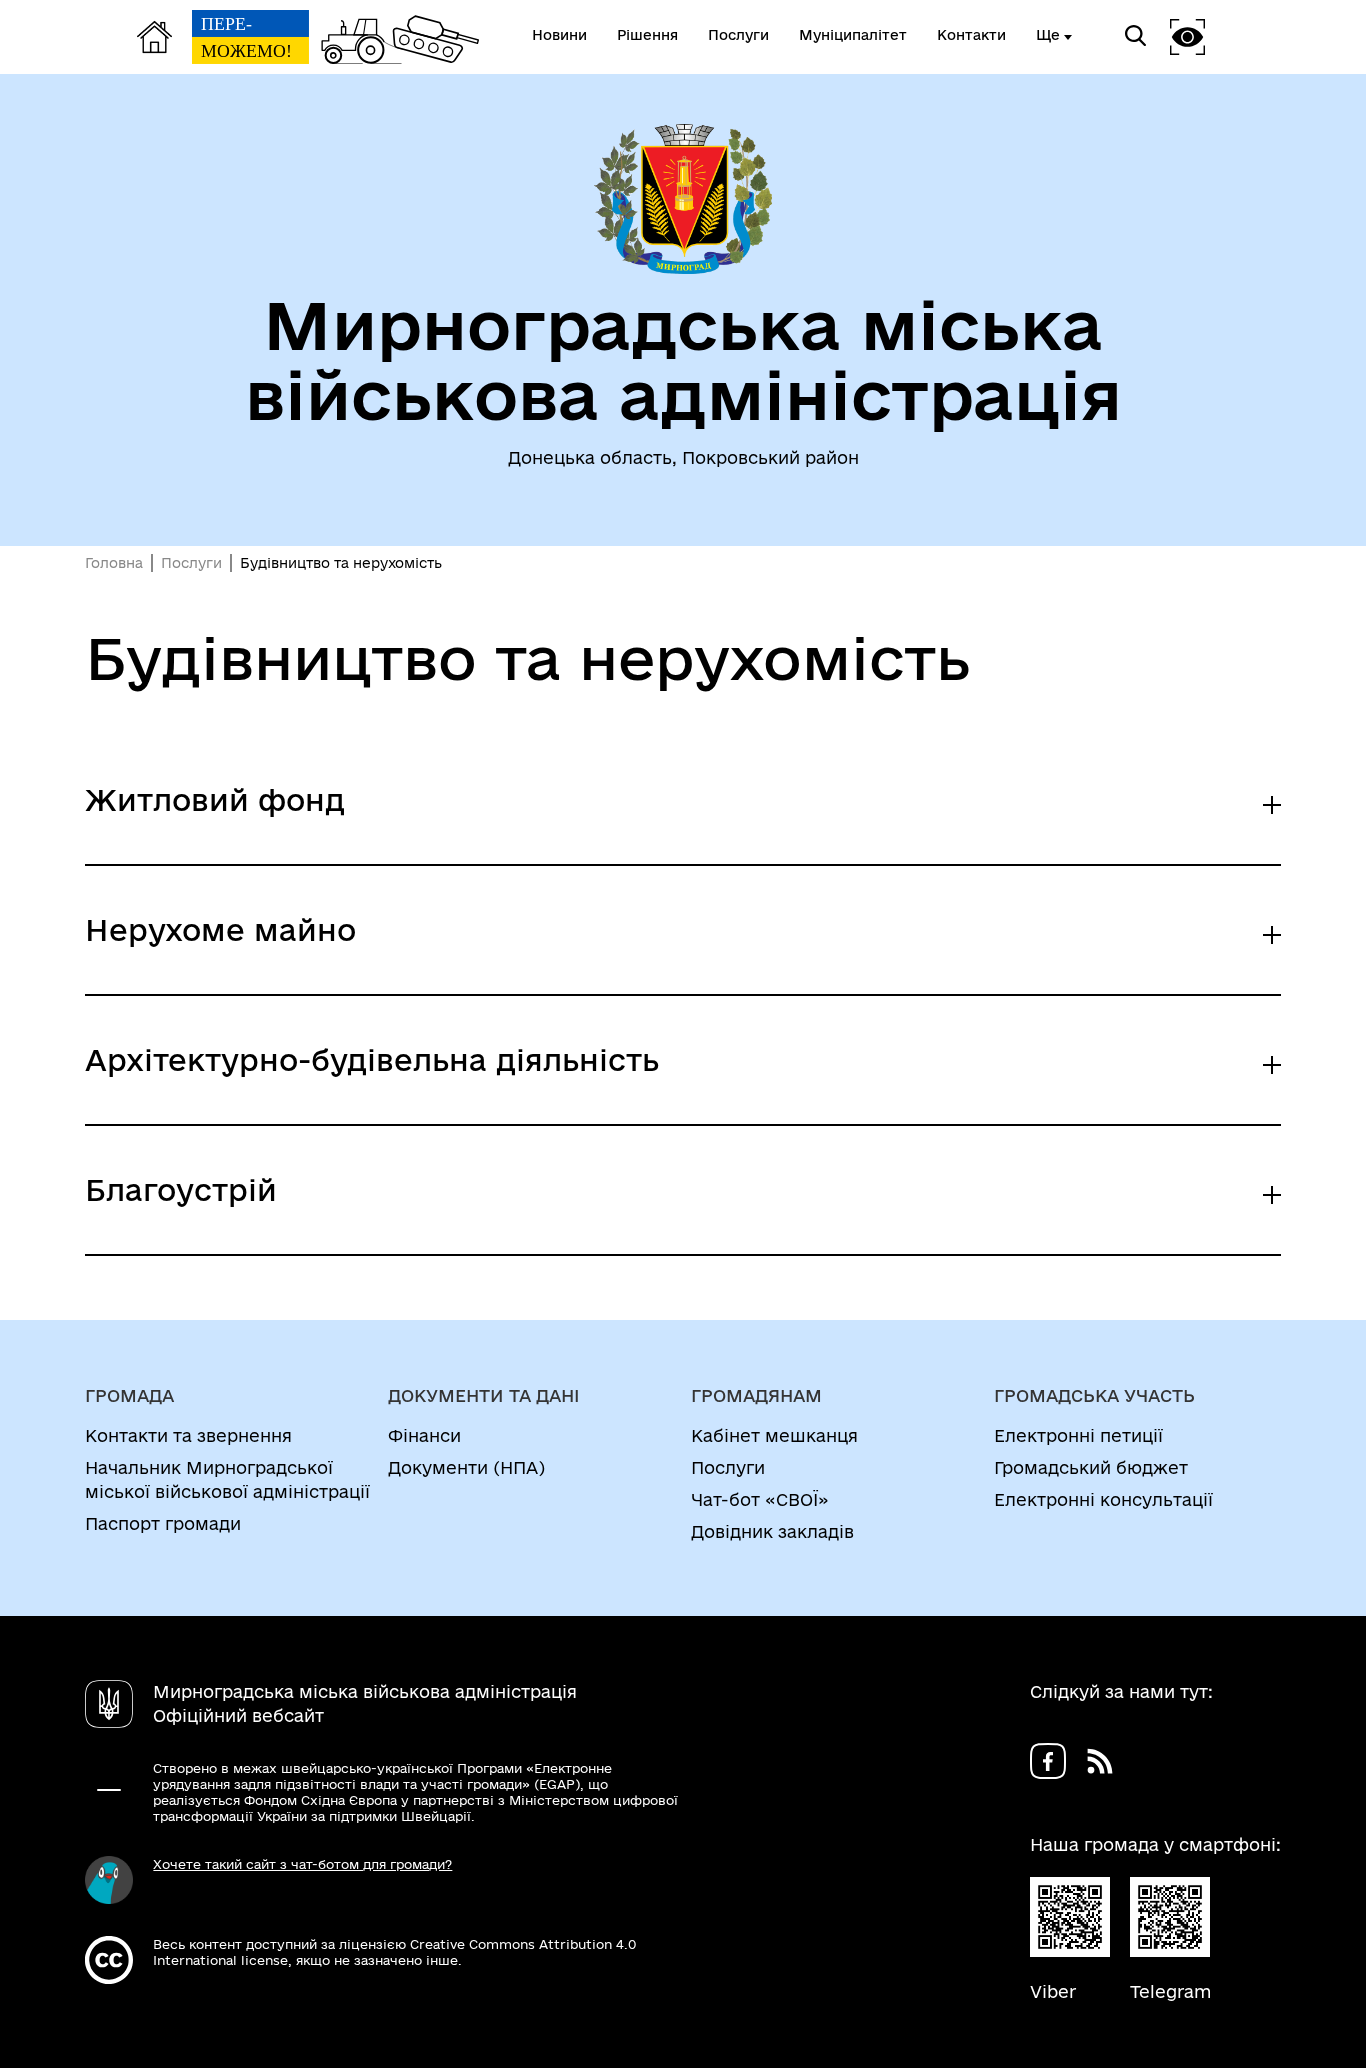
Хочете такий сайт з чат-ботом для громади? (302, 1864)
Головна (114, 563)
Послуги (191, 563)
